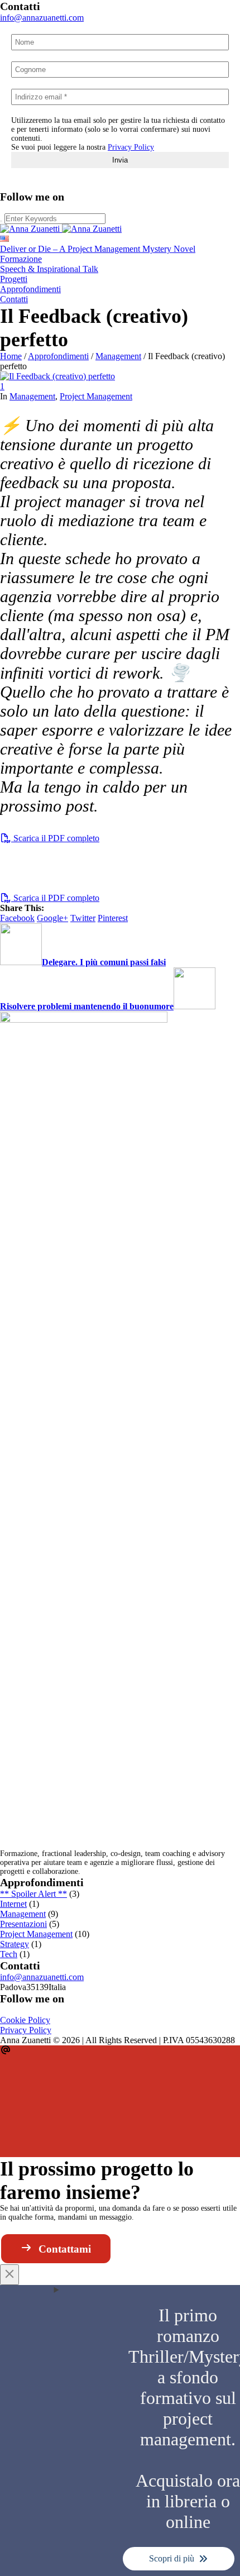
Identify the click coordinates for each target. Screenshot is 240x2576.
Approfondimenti (58, 356)
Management (118, 356)
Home (11, 356)
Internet (13, 1904)
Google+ (52, 918)
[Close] (9, 2275)
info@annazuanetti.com (42, 18)
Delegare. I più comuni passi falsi (104, 962)
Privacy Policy (131, 147)
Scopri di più (172, 2558)
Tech (9, 1954)
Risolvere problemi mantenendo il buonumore (87, 1006)
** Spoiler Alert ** (33, 1894)
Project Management (96, 396)
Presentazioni (23, 1924)
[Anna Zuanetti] (61, 229)
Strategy (15, 1944)
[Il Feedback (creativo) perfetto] (57, 376)
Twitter (83, 918)
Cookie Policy (25, 2020)
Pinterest (113, 918)
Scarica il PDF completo (55, 838)
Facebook (17, 918)
